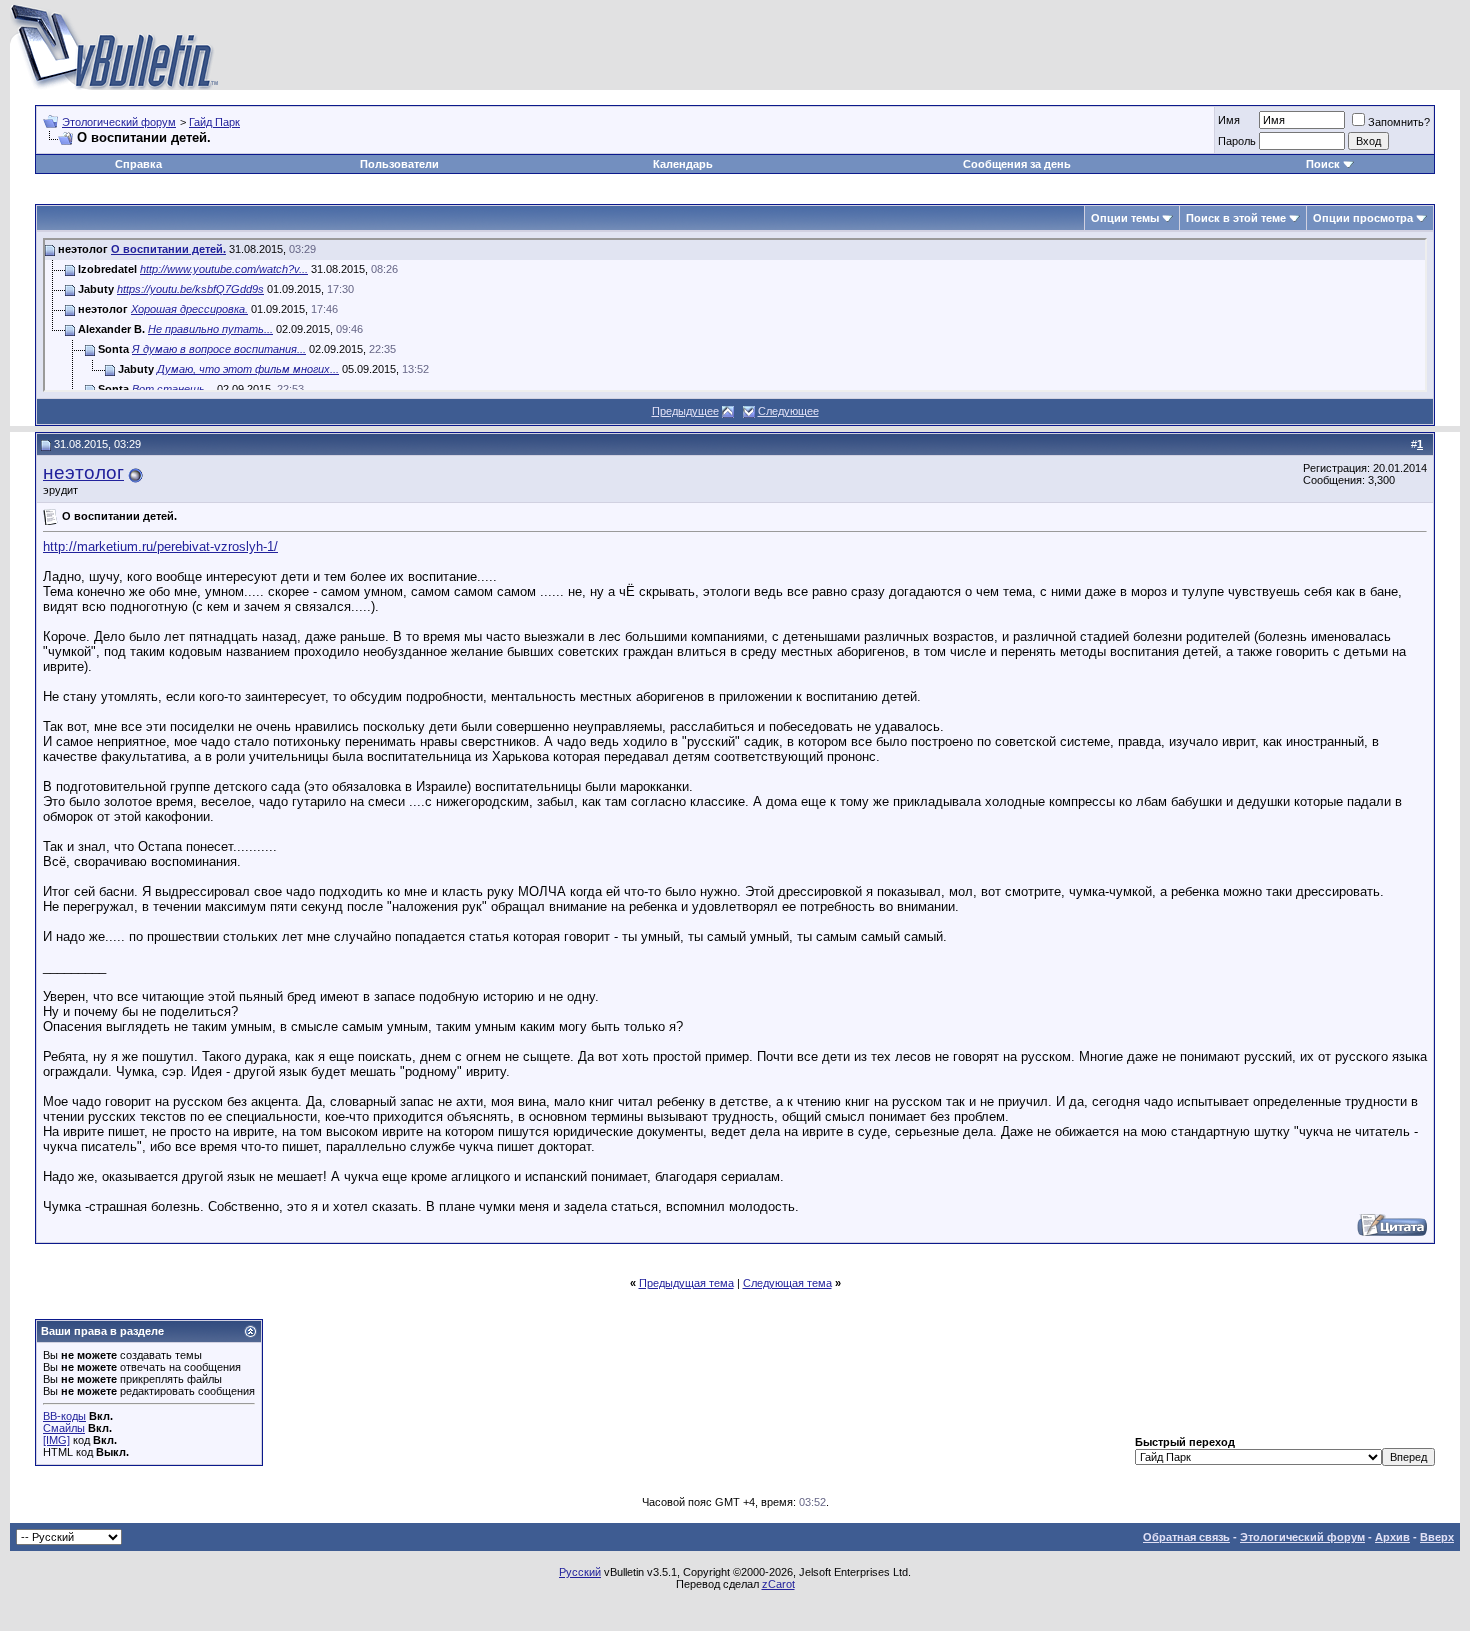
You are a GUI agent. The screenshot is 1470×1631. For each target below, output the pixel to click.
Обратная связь (1186, 1537)
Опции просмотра (1363, 218)
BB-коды (64, 1416)
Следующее (788, 411)
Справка (138, 164)
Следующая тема (787, 1283)
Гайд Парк (214, 122)
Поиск (1323, 164)
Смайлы (64, 1428)
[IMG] (56, 1440)
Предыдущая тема (686, 1283)
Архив (1392, 1537)
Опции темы (1125, 218)
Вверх (1437, 1537)
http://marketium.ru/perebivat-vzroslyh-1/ (160, 546)
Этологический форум (119, 122)
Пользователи (399, 164)
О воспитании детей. (168, 249)
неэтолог (83, 472)
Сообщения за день (1017, 164)
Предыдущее (685, 411)
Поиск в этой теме (1236, 218)
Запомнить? (1399, 122)
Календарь (683, 164)
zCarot (778, 1584)
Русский (580, 1572)
